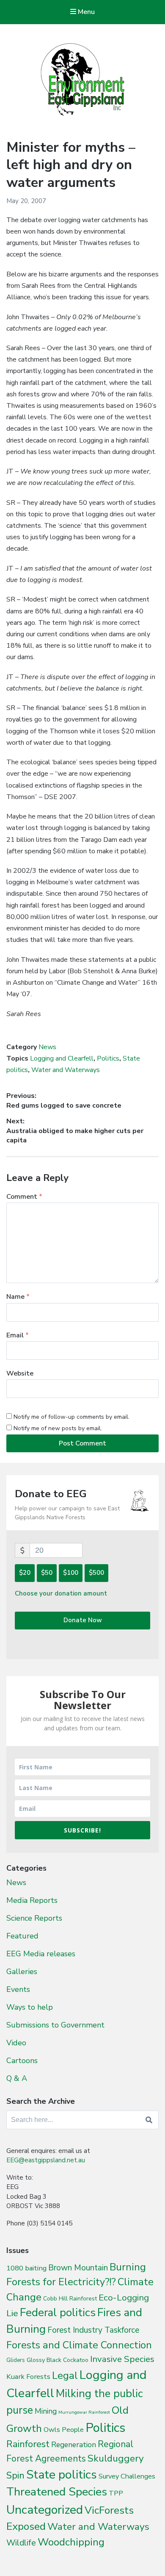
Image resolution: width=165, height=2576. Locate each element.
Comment (24, 1197)
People (73, 2430)
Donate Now (83, 1620)
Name (18, 1297)
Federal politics (58, 2313)
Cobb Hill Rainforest (70, 2299)
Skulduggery (116, 2458)
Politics (108, 1058)
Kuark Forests (28, 2377)
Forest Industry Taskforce (93, 2330)
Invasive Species (122, 2359)
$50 (47, 1573)
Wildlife (21, 2543)
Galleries (22, 1972)
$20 (25, 1573)
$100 (71, 1573)
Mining (46, 2411)
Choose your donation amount (61, 1593)
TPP (116, 2493)
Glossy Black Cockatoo (58, 2360)
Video (16, 2043)
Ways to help (30, 2007)
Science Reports (34, 1918)
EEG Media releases (41, 1954)
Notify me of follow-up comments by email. (71, 1417)
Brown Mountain (78, 2268)
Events (18, 1989)
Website (20, 1373)
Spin (15, 2476)
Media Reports (32, 1900)
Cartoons (22, 2061)
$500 (96, 1573)
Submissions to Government (55, 2025)
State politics (62, 2474)
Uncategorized (45, 2510)
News (47, 1047)
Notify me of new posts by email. (58, 1428)
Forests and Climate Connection (79, 2345)
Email (18, 1335)
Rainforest (28, 2444)
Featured (22, 1936)
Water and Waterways (66, 1070)
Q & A (17, 2078)
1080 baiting (26, 2268)
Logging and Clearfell (62, 1058)
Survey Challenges (127, 2476)
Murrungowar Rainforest (84, 2412)
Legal (65, 2375)
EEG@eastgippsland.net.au (46, 2160)
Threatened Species (57, 2492)
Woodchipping (71, 2542)
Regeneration (74, 2445)
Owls (52, 2430)
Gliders (16, 2360)
